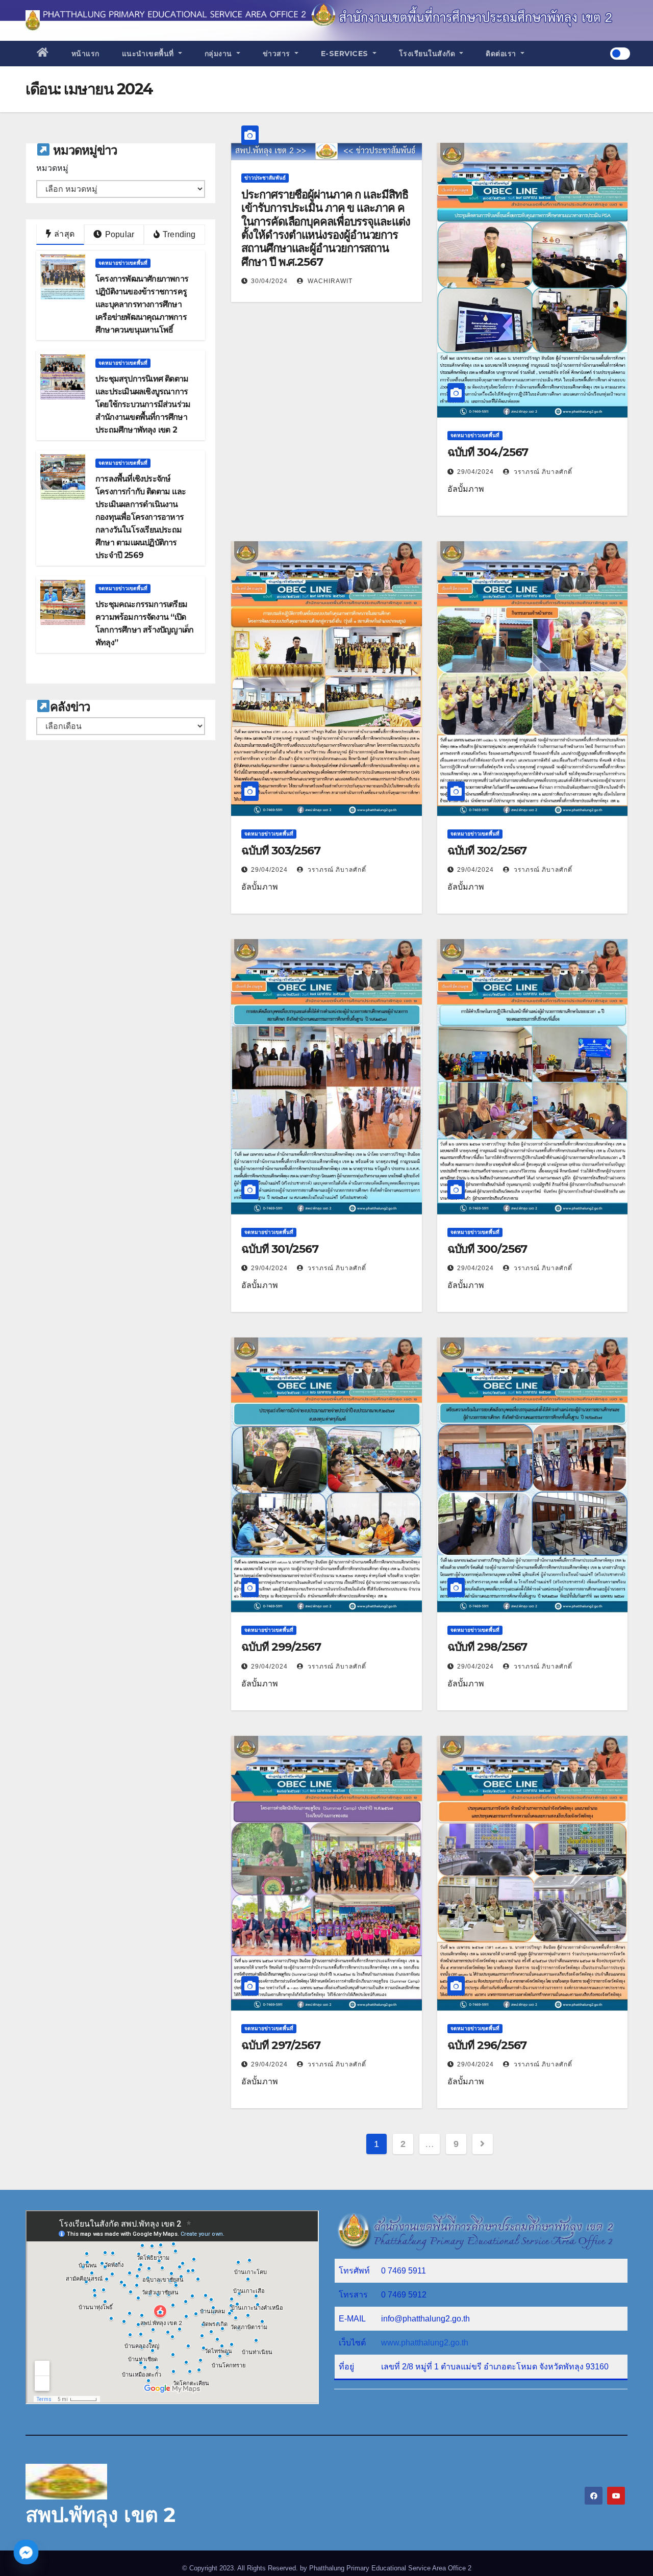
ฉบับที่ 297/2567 (281, 2045)
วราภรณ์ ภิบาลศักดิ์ (542, 472)
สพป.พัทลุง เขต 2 (101, 2515)
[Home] (43, 54)
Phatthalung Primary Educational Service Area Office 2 (390, 2568)
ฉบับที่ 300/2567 (487, 1249)
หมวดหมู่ (52, 168)
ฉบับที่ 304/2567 (488, 452)
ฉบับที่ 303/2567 (281, 851)
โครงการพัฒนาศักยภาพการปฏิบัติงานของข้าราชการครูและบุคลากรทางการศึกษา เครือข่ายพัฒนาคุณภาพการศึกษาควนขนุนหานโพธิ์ (142, 304)
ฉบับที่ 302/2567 (487, 851)
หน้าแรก (85, 54)
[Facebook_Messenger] (26, 2552)
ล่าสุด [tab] (63, 234)
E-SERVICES (346, 54)
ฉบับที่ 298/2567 (487, 1647)
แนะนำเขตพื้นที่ (149, 54)
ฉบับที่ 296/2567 (487, 2045)
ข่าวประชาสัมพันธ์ (265, 178)
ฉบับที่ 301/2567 (280, 1249)
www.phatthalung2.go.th (425, 2343)
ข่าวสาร (278, 54)
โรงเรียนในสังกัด (428, 54)
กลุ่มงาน (220, 54)
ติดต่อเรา (502, 54)
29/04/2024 (475, 472)
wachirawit (329, 281)
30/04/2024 (269, 281)
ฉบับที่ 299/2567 (281, 1647)
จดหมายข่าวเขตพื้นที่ (123, 263)
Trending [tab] (178, 234)
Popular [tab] (119, 234)
